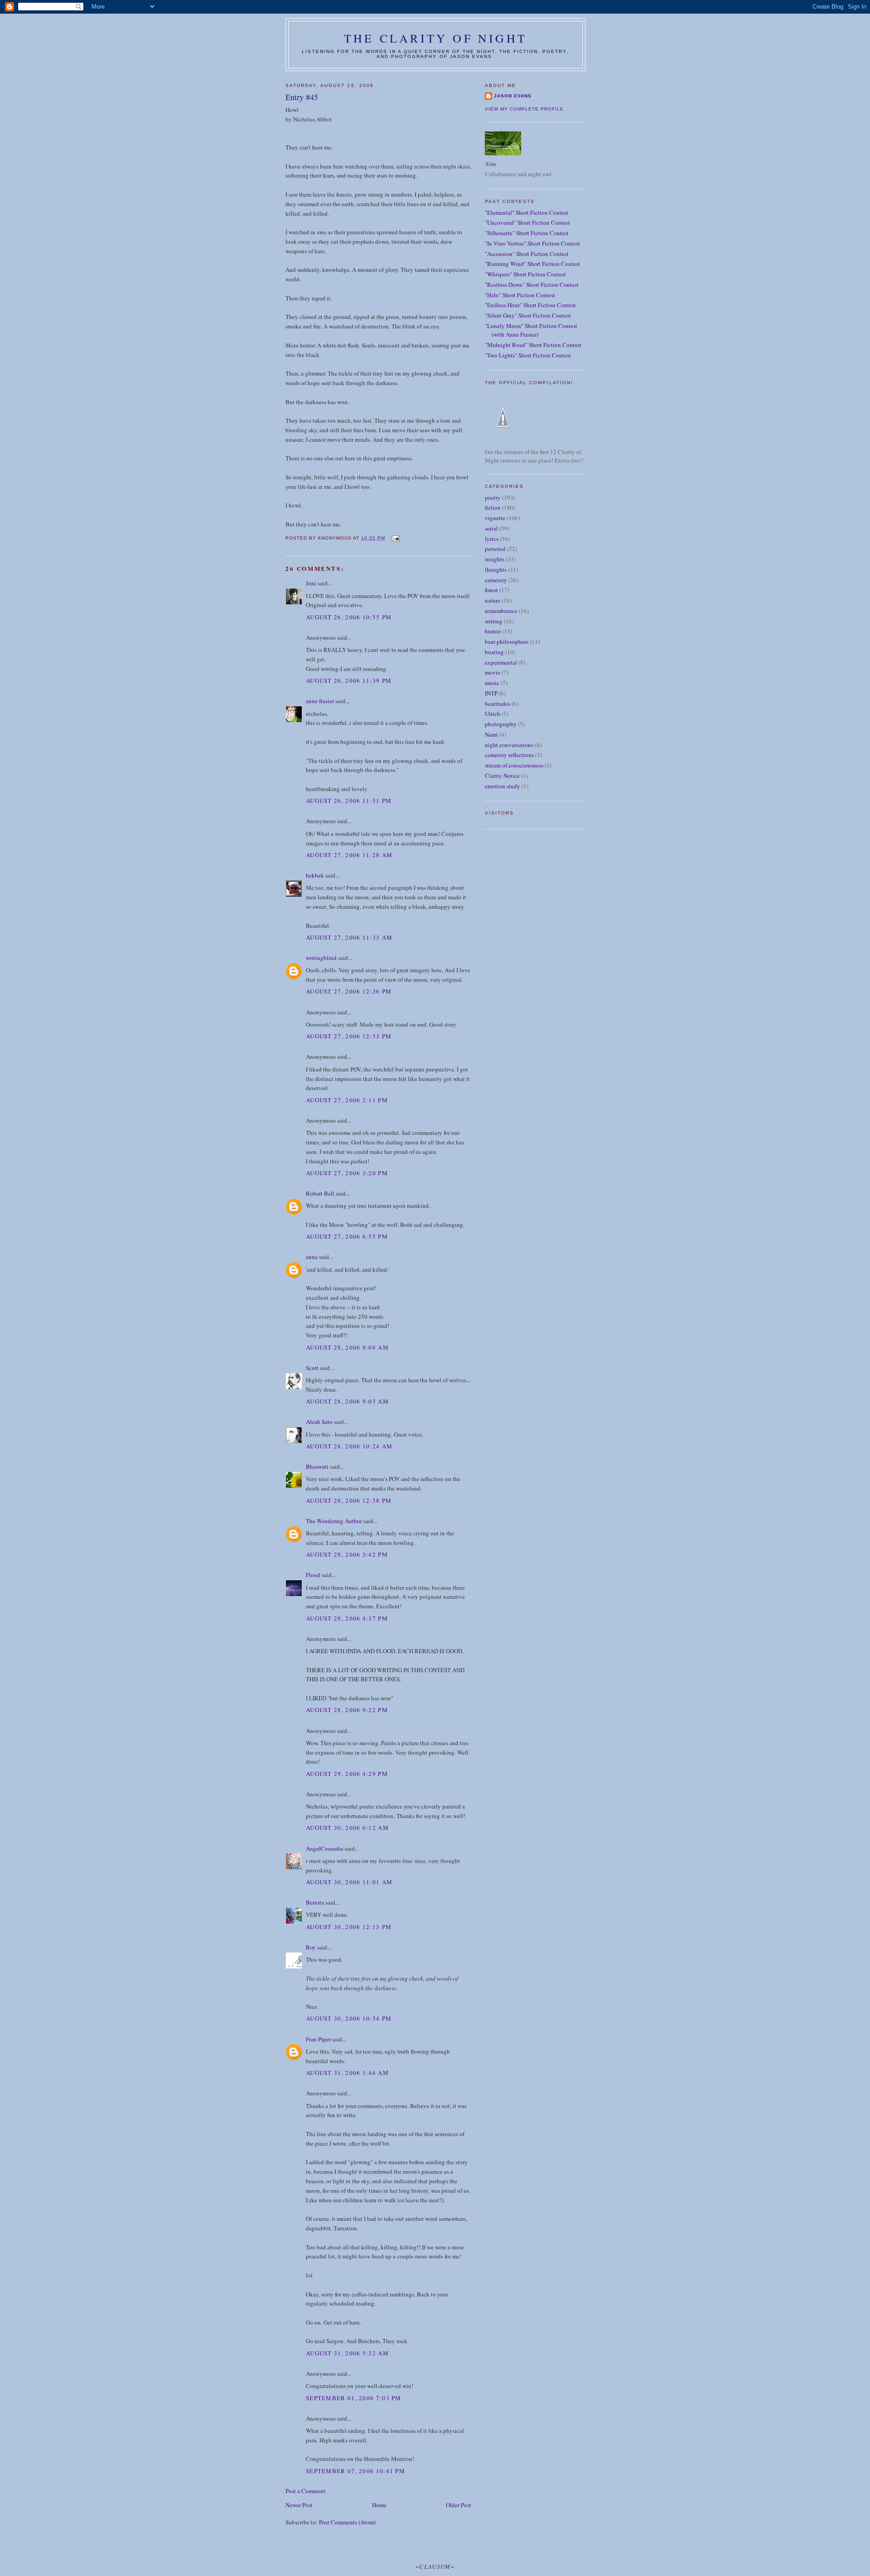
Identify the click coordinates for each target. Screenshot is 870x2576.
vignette (495, 518)
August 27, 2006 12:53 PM (349, 1036)
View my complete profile (524, 109)
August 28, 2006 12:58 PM (349, 1500)
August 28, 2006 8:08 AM (347, 1347)
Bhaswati (317, 1466)
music (492, 683)
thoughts (496, 569)
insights (495, 559)
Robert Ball (320, 1193)
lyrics (492, 539)
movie (493, 672)
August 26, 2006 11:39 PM (349, 680)
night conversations (509, 745)
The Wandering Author (334, 1521)
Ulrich (493, 714)
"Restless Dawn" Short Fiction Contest (532, 285)
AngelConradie (325, 1848)
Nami (491, 734)
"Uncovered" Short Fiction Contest (527, 222)
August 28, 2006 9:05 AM (347, 1401)
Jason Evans (513, 96)
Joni (311, 583)
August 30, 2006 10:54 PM (349, 2018)
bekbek (315, 875)
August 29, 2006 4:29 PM (347, 1774)
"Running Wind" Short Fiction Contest (532, 264)
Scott (312, 1368)
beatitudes (498, 704)
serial (491, 528)
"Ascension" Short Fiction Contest (527, 254)
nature (493, 600)
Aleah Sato (319, 1422)
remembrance (501, 611)
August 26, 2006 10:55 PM (349, 617)
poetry (493, 497)
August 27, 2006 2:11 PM (347, 1100)
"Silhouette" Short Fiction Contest (527, 233)
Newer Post (299, 2505)
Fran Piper (318, 2039)
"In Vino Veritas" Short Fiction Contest (532, 243)
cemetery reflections (509, 755)
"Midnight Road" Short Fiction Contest (533, 345)
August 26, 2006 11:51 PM (349, 801)
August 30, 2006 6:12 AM (347, 1828)
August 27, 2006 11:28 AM (349, 855)
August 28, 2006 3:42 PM (347, 1554)
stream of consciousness (514, 765)
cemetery (496, 580)
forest (491, 590)
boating (494, 652)
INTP (491, 693)
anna (312, 1257)
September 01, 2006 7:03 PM (354, 2398)
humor (493, 631)
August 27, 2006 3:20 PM (347, 1173)
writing (494, 621)
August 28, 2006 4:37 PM (347, 1618)
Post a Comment (305, 2491)
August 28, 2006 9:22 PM (347, 1710)
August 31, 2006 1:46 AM (347, 2073)
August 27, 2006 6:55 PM (347, 1236)
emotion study (503, 786)
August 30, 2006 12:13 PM (349, 1927)
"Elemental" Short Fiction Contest (527, 212)
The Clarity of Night (435, 38)
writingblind (321, 958)
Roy (311, 1947)
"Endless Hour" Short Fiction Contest (530, 305)
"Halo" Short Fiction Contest (520, 295)
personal (495, 549)
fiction (493, 507)
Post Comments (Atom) (347, 2522)
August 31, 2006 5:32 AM (347, 2353)
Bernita (315, 1902)
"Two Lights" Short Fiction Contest (528, 355)
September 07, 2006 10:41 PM (355, 2471)
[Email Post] (395, 538)
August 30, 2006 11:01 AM (349, 1882)
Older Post (459, 2505)
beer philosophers (507, 642)
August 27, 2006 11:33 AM (349, 937)
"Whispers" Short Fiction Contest (525, 274)
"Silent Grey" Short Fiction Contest (528, 315)
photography (501, 724)
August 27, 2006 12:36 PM (349, 991)
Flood (313, 1575)
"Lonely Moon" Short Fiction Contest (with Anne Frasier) (531, 330)
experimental (501, 662)
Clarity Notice (502, 776)
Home (379, 2505)
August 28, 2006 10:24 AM (349, 1446)
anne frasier (320, 701)
